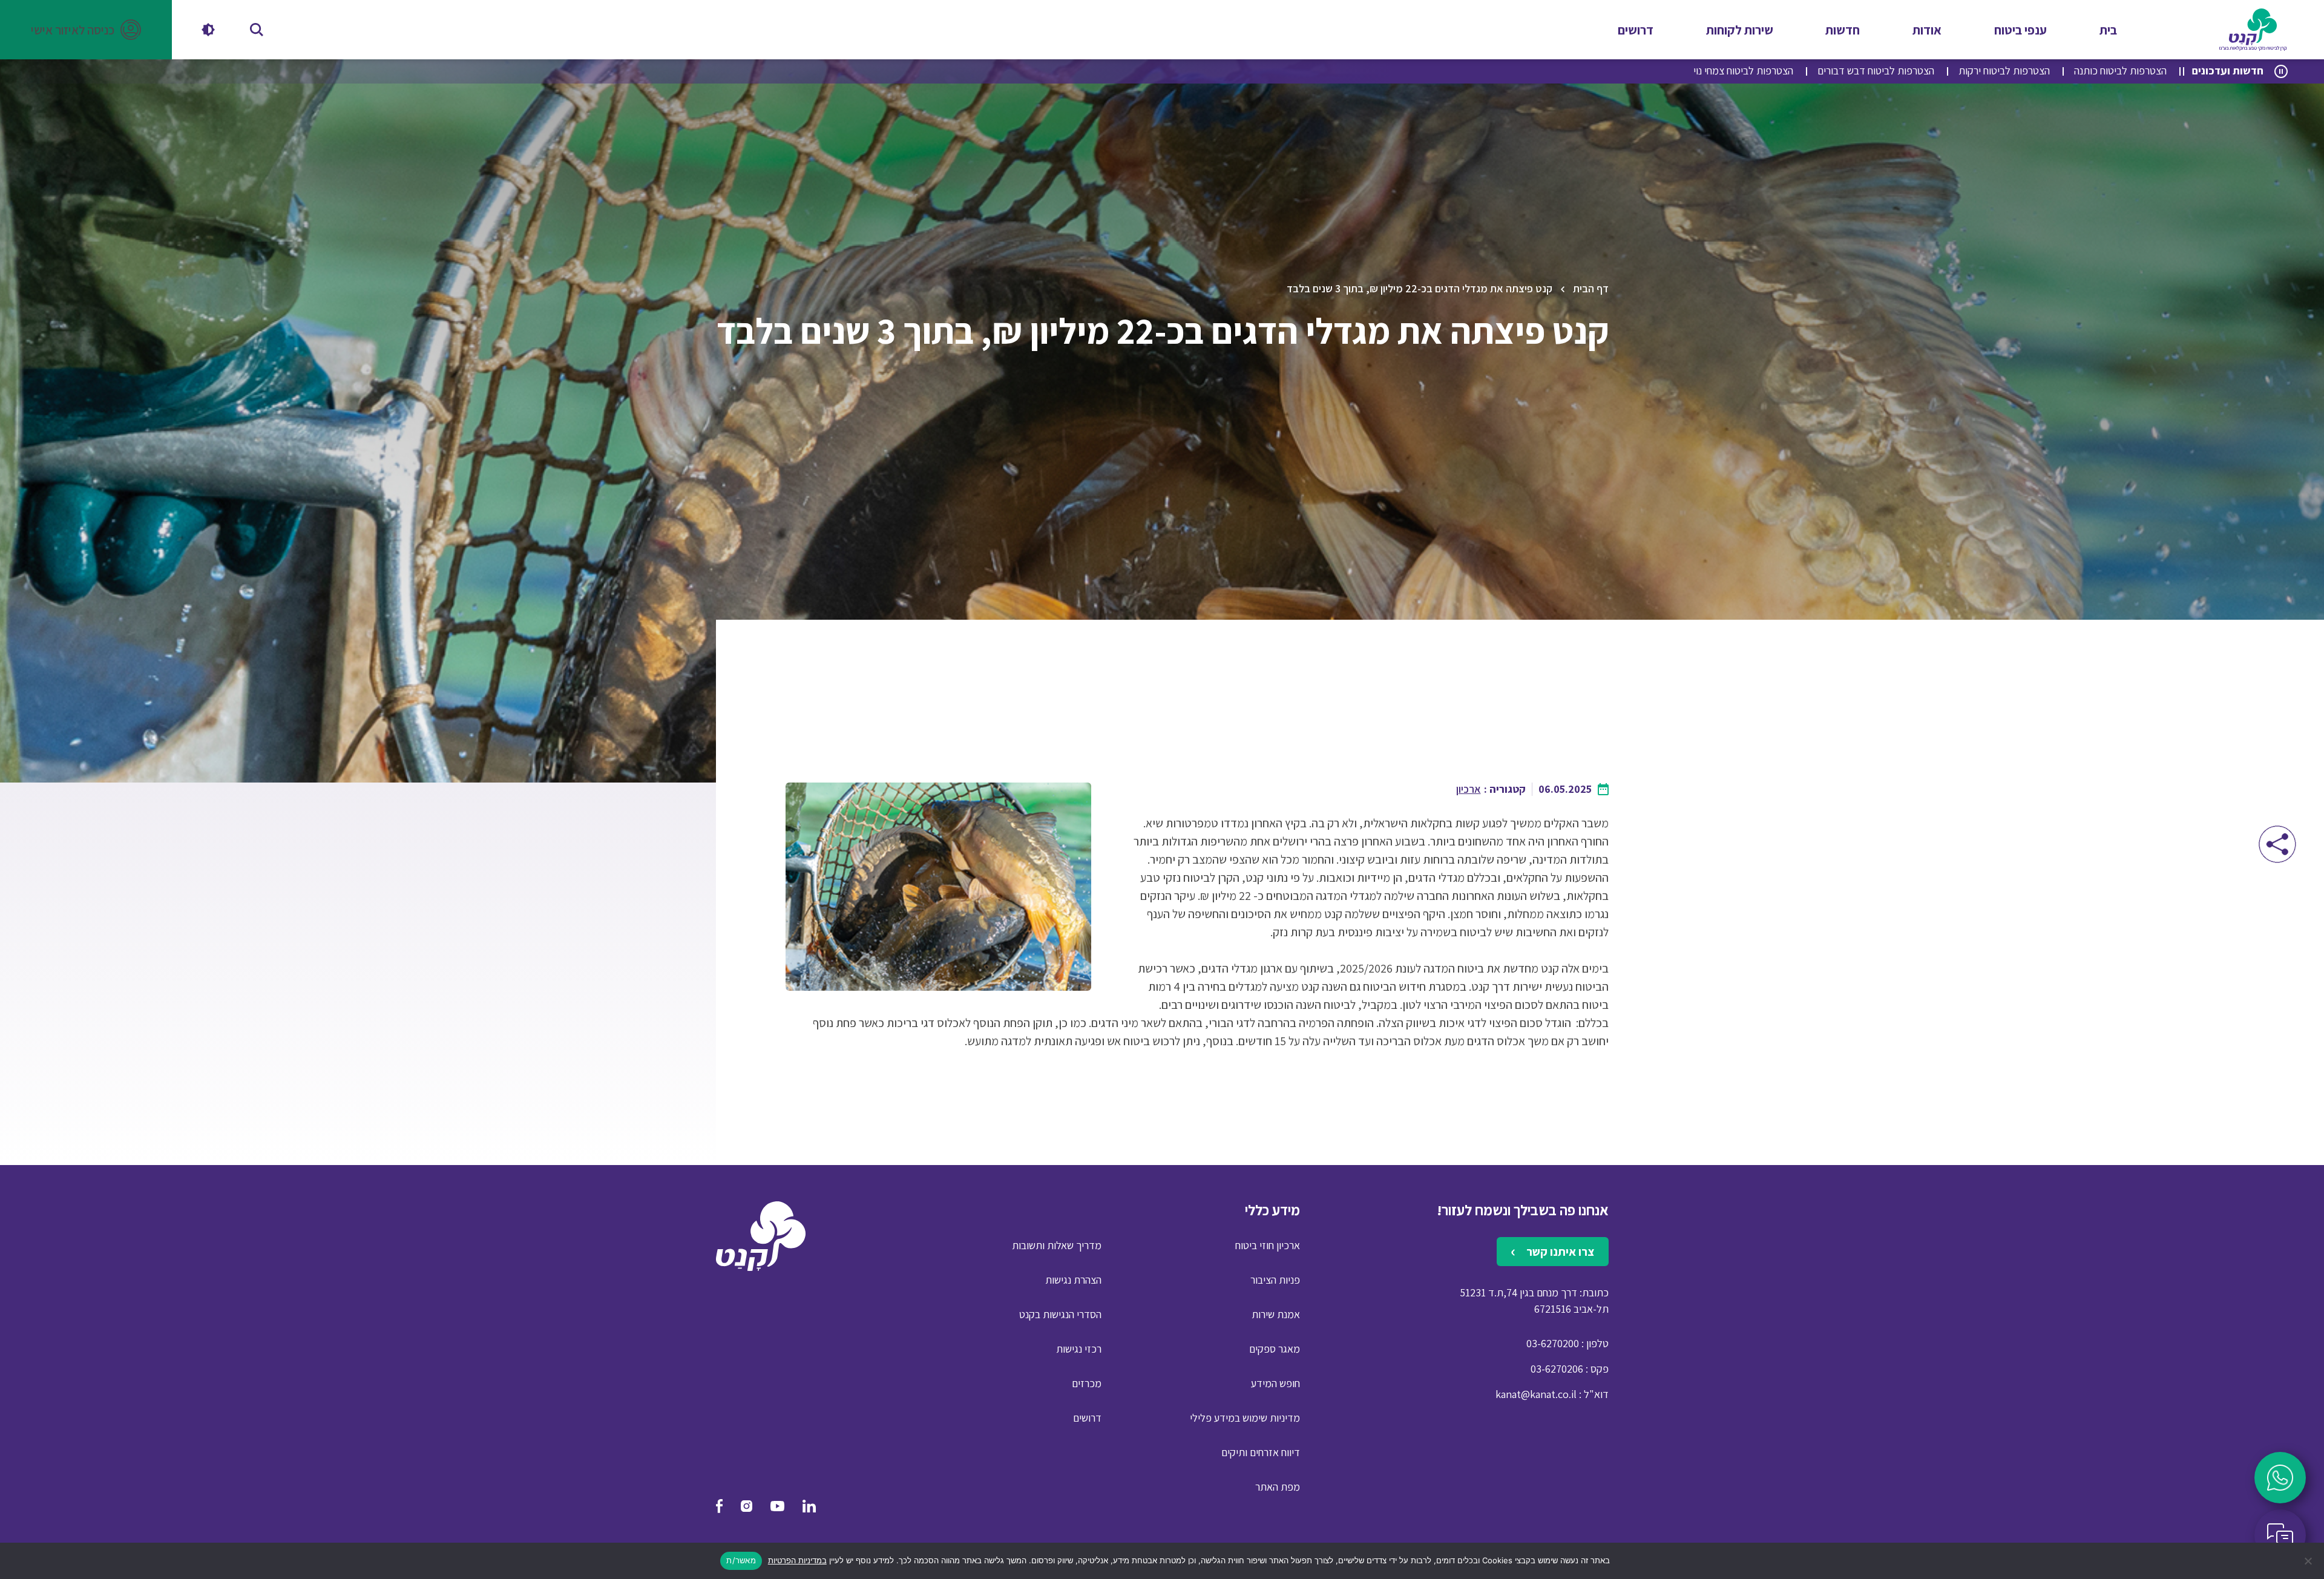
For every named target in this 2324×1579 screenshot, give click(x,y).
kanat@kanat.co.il (1536, 1394)
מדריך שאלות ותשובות (1057, 1245)
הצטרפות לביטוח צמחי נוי (1743, 71)
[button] (86, 30)
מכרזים (1087, 1383)
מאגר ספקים (1275, 1349)
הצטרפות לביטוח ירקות (2004, 71)
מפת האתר (1278, 1487)
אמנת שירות (1276, 1314)
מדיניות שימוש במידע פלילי (1245, 1418)
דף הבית (1591, 288)
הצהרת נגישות (1073, 1280)
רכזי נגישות (1079, 1349)
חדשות (1843, 30)
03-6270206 (1557, 1369)
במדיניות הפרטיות (797, 1560)
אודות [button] (1927, 30)
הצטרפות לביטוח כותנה (2120, 71)
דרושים (1636, 30)
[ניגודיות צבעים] (208, 30)
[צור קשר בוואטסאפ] (2280, 1478)
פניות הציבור (1275, 1280)
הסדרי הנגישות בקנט (1060, 1314)
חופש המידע (1275, 1383)
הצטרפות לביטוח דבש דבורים (1876, 71)
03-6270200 (1553, 1343)
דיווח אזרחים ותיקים (1261, 1452)
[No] (2309, 1561)
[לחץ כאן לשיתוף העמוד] (2277, 844)
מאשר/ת (741, 1560)
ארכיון (1469, 789)
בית (2108, 30)
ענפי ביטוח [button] (2020, 30)
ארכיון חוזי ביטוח (1268, 1245)
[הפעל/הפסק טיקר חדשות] (2281, 71)
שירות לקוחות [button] (1740, 30)
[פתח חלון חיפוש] (257, 30)
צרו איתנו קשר (1559, 1252)
